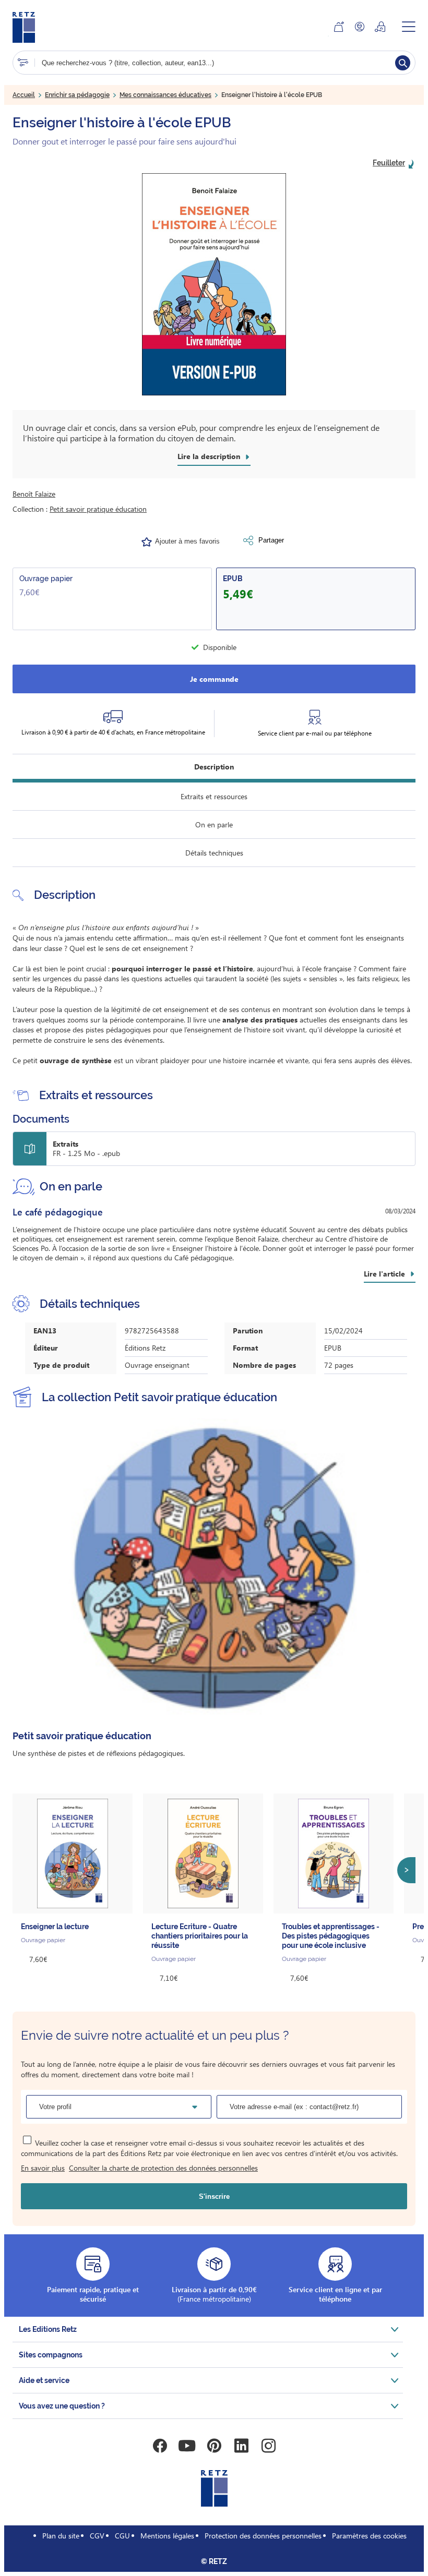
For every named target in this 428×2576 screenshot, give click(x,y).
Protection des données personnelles (263, 2536)
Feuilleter (389, 163)
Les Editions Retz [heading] (48, 2329)
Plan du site (61, 2536)
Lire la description (209, 456)
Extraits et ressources (214, 796)
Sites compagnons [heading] (51, 2355)
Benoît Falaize (34, 494)
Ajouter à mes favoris (187, 541)
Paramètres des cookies (369, 2536)
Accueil (24, 95)
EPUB (233, 579)
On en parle (214, 824)
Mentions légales (167, 2536)
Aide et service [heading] (44, 2380)
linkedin (241, 2446)
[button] (214, 284)
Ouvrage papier (46, 579)
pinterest (214, 2446)
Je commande (214, 679)
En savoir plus (43, 2168)
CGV (97, 2536)
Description (214, 767)
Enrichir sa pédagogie (77, 95)
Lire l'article (384, 1274)
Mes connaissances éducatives (165, 95)
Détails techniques (214, 853)
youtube (187, 2446)
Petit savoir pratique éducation (98, 509)
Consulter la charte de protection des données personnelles (163, 2168)
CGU (122, 2536)
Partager (271, 540)
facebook (160, 2446)
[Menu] (409, 27)
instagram (268, 2446)
